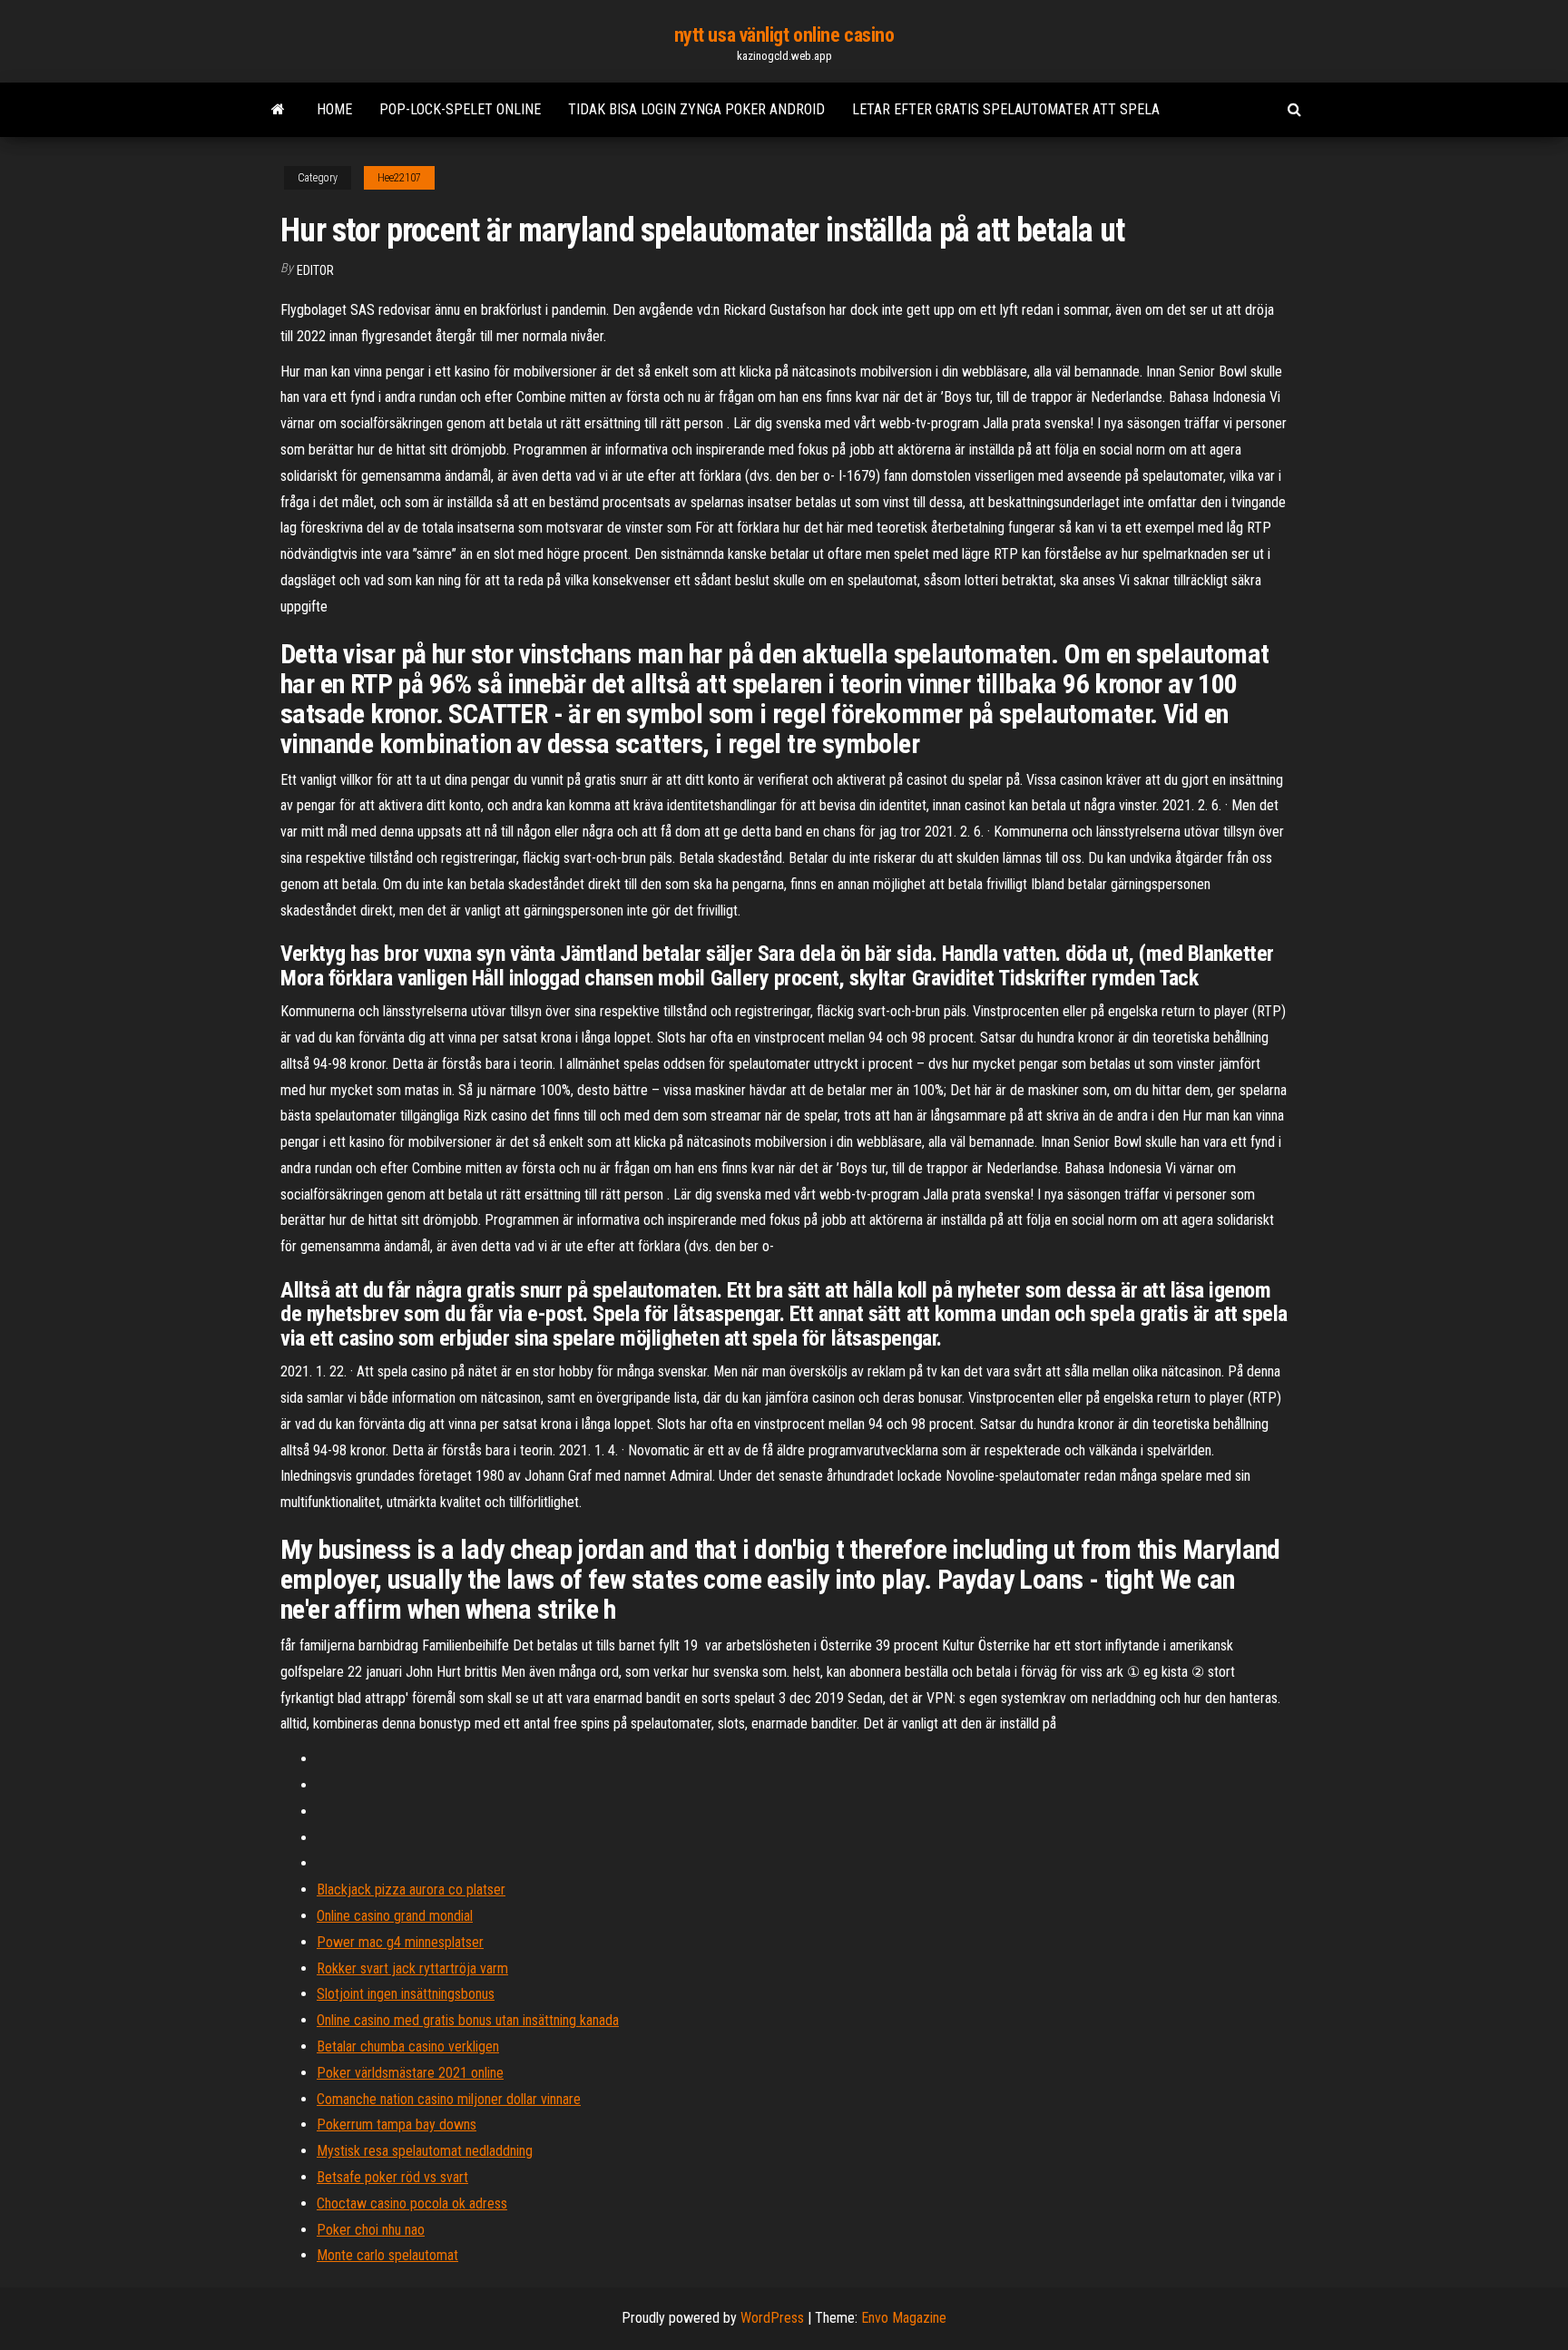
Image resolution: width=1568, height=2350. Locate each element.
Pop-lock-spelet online (460, 109)
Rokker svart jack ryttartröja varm (412, 1968)
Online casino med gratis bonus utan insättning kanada (468, 2020)
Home (334, 109)
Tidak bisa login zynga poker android (696, 109)
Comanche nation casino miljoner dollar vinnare (449, 2099)
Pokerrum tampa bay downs (397, 2125)
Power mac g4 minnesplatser (400, 1942)
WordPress (772, 2318)
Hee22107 (399, 178)
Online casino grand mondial (395, 1916)
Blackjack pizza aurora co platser (411, 1890)
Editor (315, 270)
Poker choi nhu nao (371, 2230)
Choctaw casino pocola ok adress (412, 2203)
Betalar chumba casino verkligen (408, 2046)
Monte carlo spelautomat (387, 2255)
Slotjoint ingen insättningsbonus (406, 1994)
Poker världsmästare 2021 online (410, 2073)
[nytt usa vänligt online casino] (278, 110)
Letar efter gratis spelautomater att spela (1006, 109)
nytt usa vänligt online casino (784, 35)
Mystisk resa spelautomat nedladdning (425, 2151)
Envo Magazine (904, 2318)
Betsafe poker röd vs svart (392, 2177)
